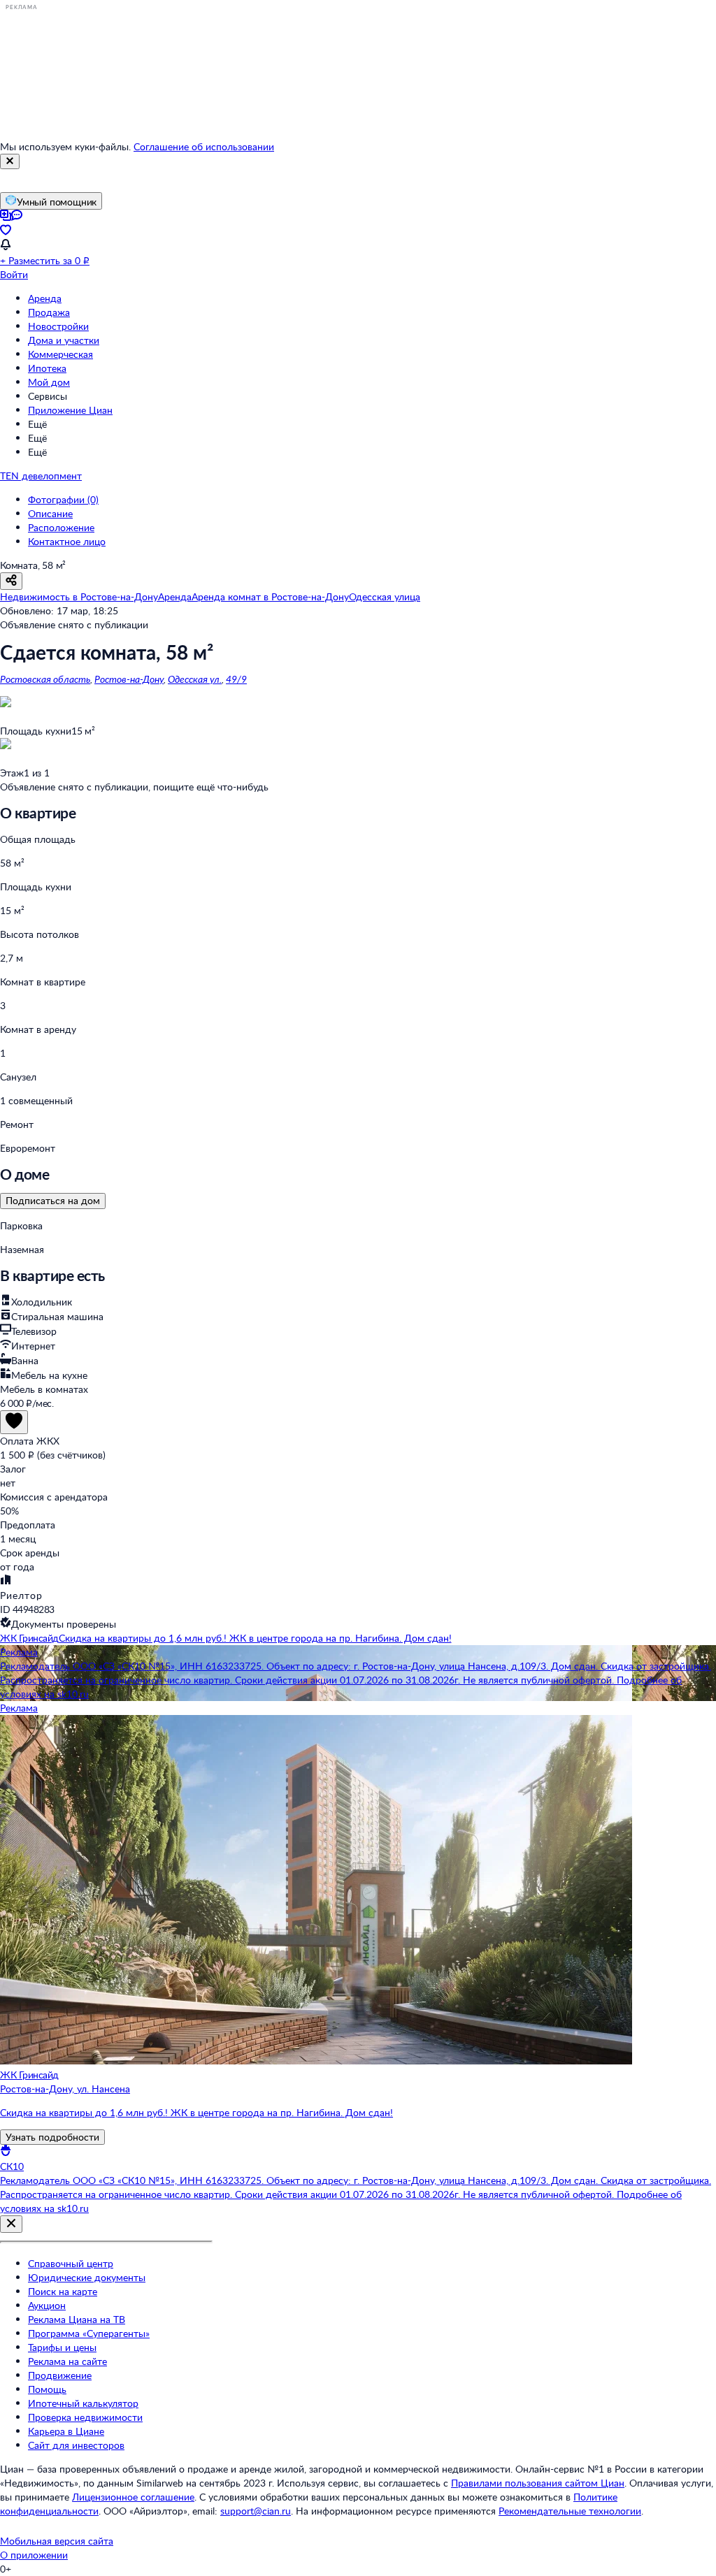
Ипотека (47, 368)
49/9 (236, 679)
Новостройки (58, 326)
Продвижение (60, 2375)
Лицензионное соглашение (133, 2497)
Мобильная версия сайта (57, 2541)
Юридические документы (87, 2277)
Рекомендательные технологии (570, 2511)
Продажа (49, 312)
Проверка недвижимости (85, 2417)
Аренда (45, 298)
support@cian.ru (256, 2511)
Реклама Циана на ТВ (77, 2319)
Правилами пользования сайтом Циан (538, 2483)
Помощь (47, 2389)
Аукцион (47, 2305)
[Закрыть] (10, 161)
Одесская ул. (195, 679)
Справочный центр (71, 2263)
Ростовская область (45, 679)
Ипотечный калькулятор (83, 2403)
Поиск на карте (63, 2291)
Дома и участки (64, 340)
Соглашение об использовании (204, 146)
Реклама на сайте (67, 2361)
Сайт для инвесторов (76, 2445)
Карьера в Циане (66, 2431)
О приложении (34, 2555)
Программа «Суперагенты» (89, 2333)
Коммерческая (60, 354)
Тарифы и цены (62, 2347)
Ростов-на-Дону (129, 679)
